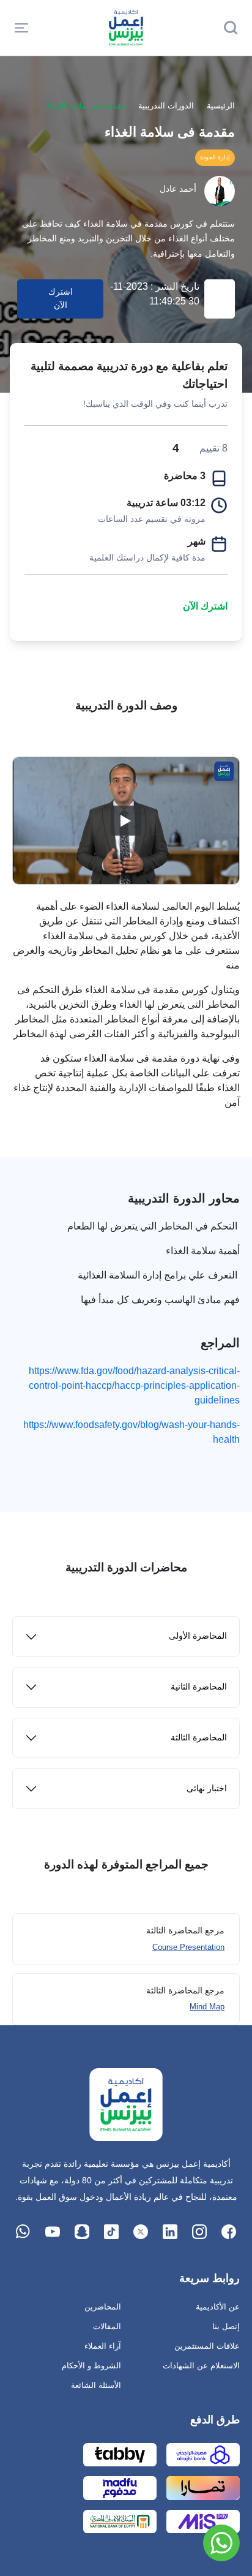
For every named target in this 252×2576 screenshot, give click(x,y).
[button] (21, 28)
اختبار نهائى (207, 1788)
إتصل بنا (226, 2326)
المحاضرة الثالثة (199, 1738)
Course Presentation (188, 1947)
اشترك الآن (205, 606)
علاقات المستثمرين (207, 2346)
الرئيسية (221, 106)
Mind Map (207, 2007)
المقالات (107, 2326)
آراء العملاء (103, 2346)
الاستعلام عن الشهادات (201, 2366)
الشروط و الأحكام (91, 2366)
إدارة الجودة (215, 157)
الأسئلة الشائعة (96, 2385)
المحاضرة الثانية (199, 1687)
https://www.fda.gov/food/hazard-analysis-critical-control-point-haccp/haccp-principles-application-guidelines (134, 1385)
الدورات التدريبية (166, 106)
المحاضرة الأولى (198, 1636)
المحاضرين (103, 2307)
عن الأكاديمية (218, 2307)
